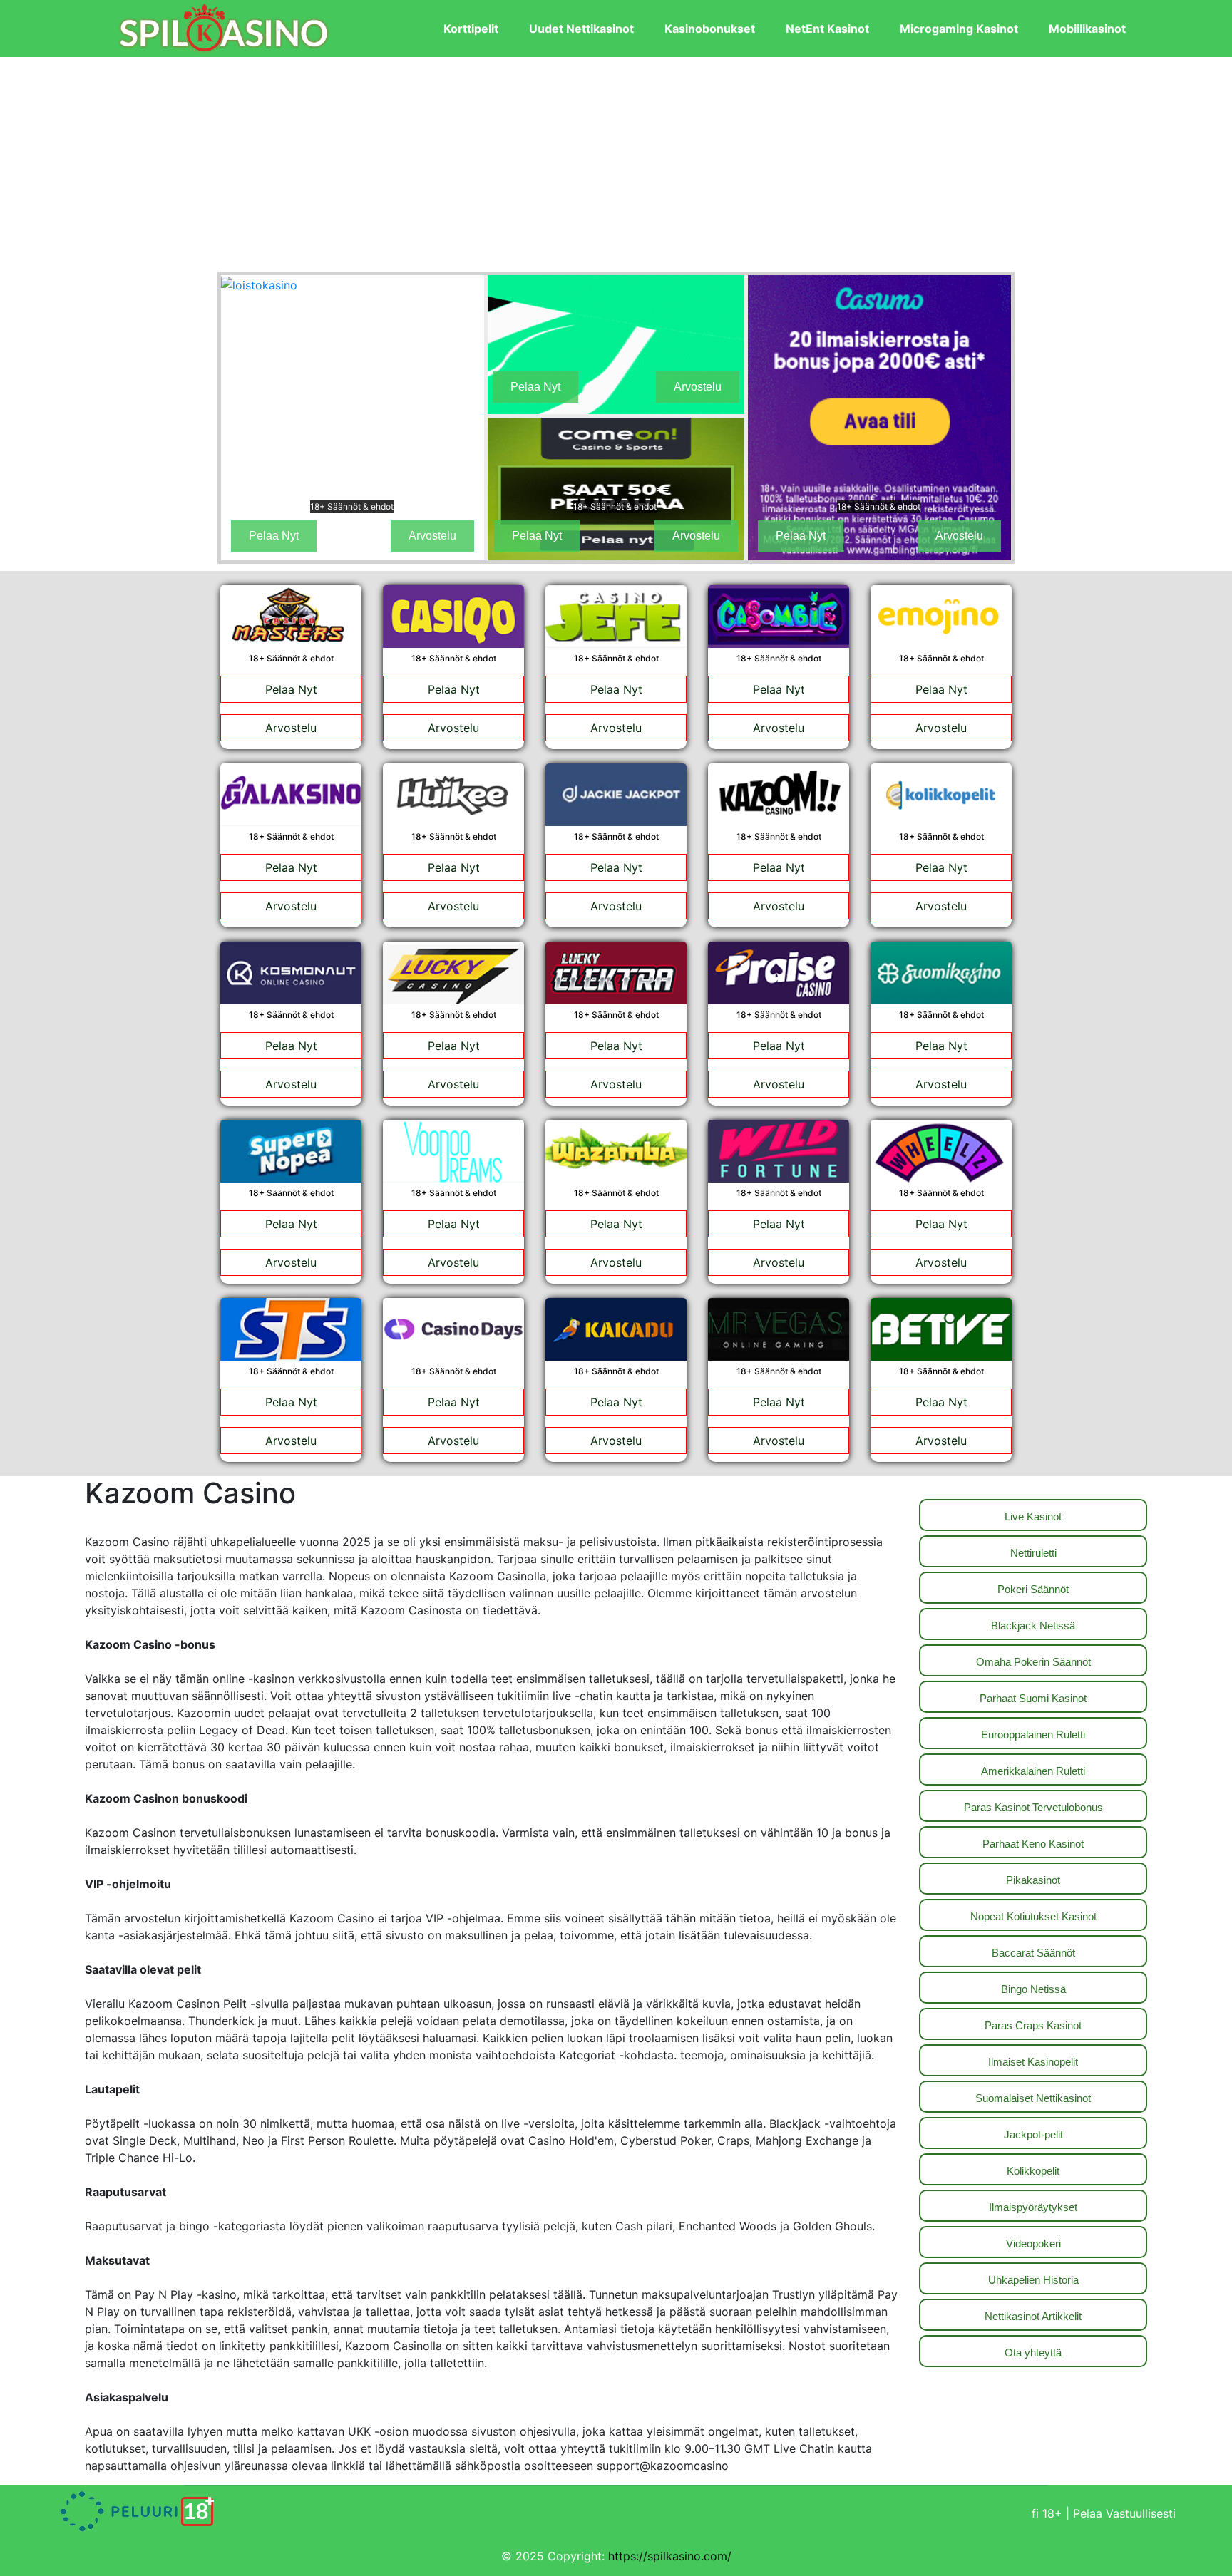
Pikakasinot (1033, 1880)
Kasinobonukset (710, 29)
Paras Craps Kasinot (1033, 2025)
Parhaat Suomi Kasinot (1033, 1698)
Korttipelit (471, 29)
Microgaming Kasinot (959, 29)
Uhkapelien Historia (1033, 2280)
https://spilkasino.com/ (670, 2556)
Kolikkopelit (1033, 2171)
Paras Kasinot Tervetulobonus (1033, 1807)
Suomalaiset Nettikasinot (1033, 2098)
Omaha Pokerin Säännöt (1033, 1662)
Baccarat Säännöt (1033, 1953)
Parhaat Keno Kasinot (1033, 1844)
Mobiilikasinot (1087, 29)
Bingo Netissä (1033, 1989)
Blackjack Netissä (1033, 1626)
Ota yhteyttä (1033, 2353)
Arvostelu (432, 536)
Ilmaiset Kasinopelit (1033, 2062)
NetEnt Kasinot (827, 29)
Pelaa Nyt (274, 536)
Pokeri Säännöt (1033, 1589)
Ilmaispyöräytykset (1033, 2207)
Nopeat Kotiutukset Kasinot (1033, 1916)
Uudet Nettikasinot (581, 29)
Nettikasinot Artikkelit (1033, 2316)
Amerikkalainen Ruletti (1033, 1771)
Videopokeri (1033, 2243)
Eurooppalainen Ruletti (1033, 1735)
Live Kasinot (1033, 1516)
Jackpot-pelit (1033, 2134)
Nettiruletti (1033, 1553)
